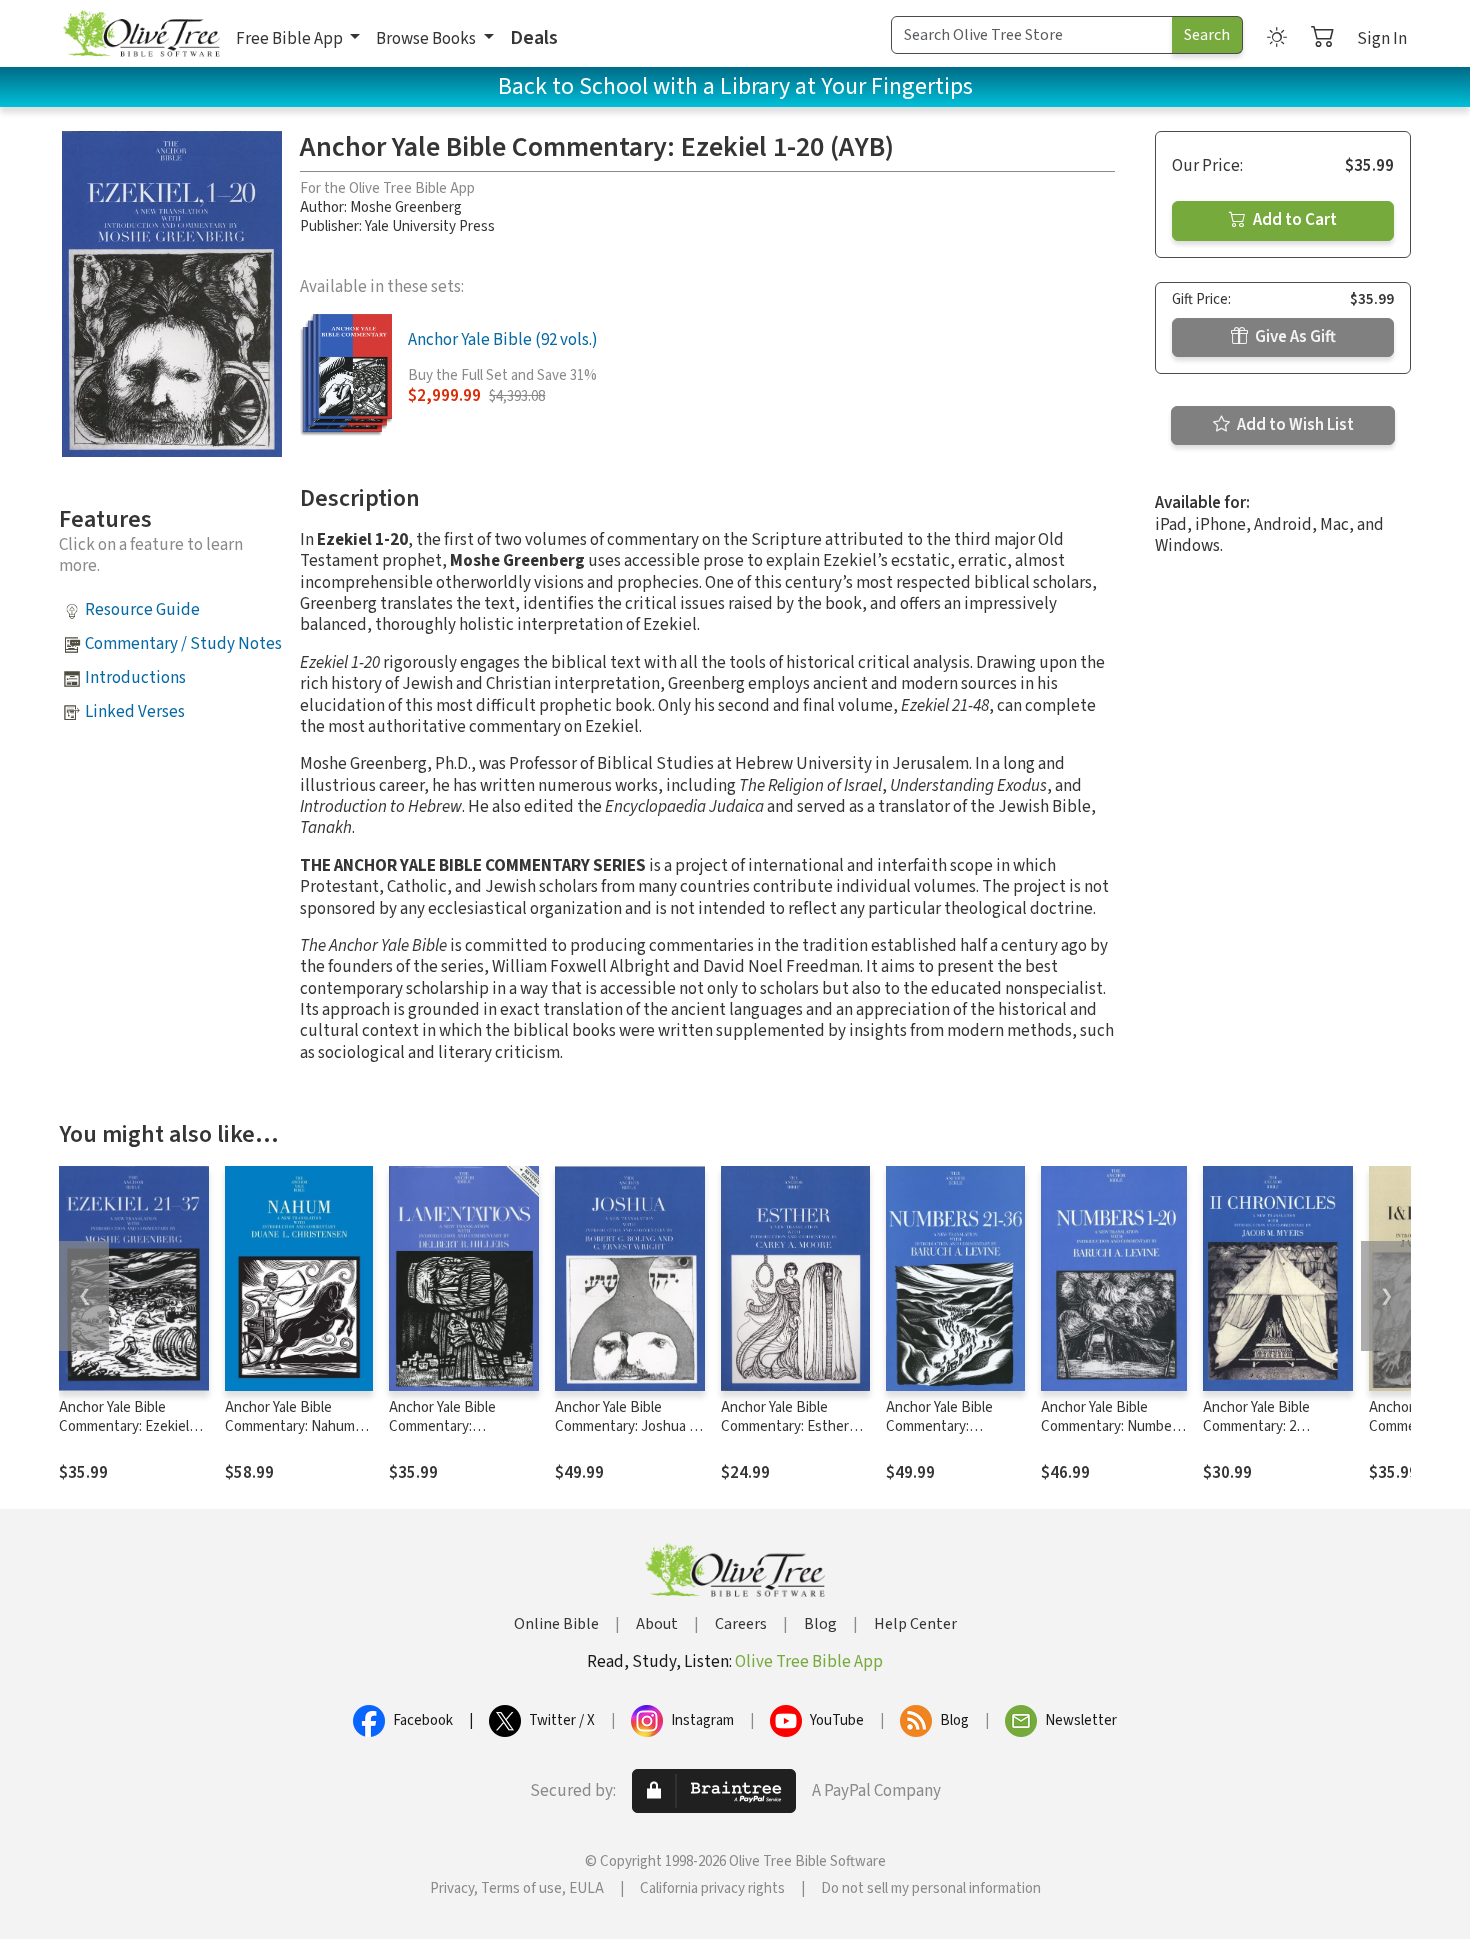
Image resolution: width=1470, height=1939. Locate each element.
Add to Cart (1293, 220)
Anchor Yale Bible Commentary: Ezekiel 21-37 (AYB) (124, 1426)
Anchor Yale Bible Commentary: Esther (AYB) (785, 1426)
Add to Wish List (1294, 425)
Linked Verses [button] (135, 712)
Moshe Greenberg (406, 207)
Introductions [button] (135, 678)
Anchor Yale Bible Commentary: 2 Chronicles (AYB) (1256, 1426)
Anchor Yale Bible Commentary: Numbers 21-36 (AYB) (951, 1426)
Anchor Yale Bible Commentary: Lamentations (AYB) (451, 1426)
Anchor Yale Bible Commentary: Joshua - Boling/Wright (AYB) (624, 1426)
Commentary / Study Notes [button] (183, 644)
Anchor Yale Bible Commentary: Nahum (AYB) (290, 1426)
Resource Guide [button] (142, 610)
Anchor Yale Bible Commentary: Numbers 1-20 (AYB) (1112, 1426)
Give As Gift (1294, 337)
